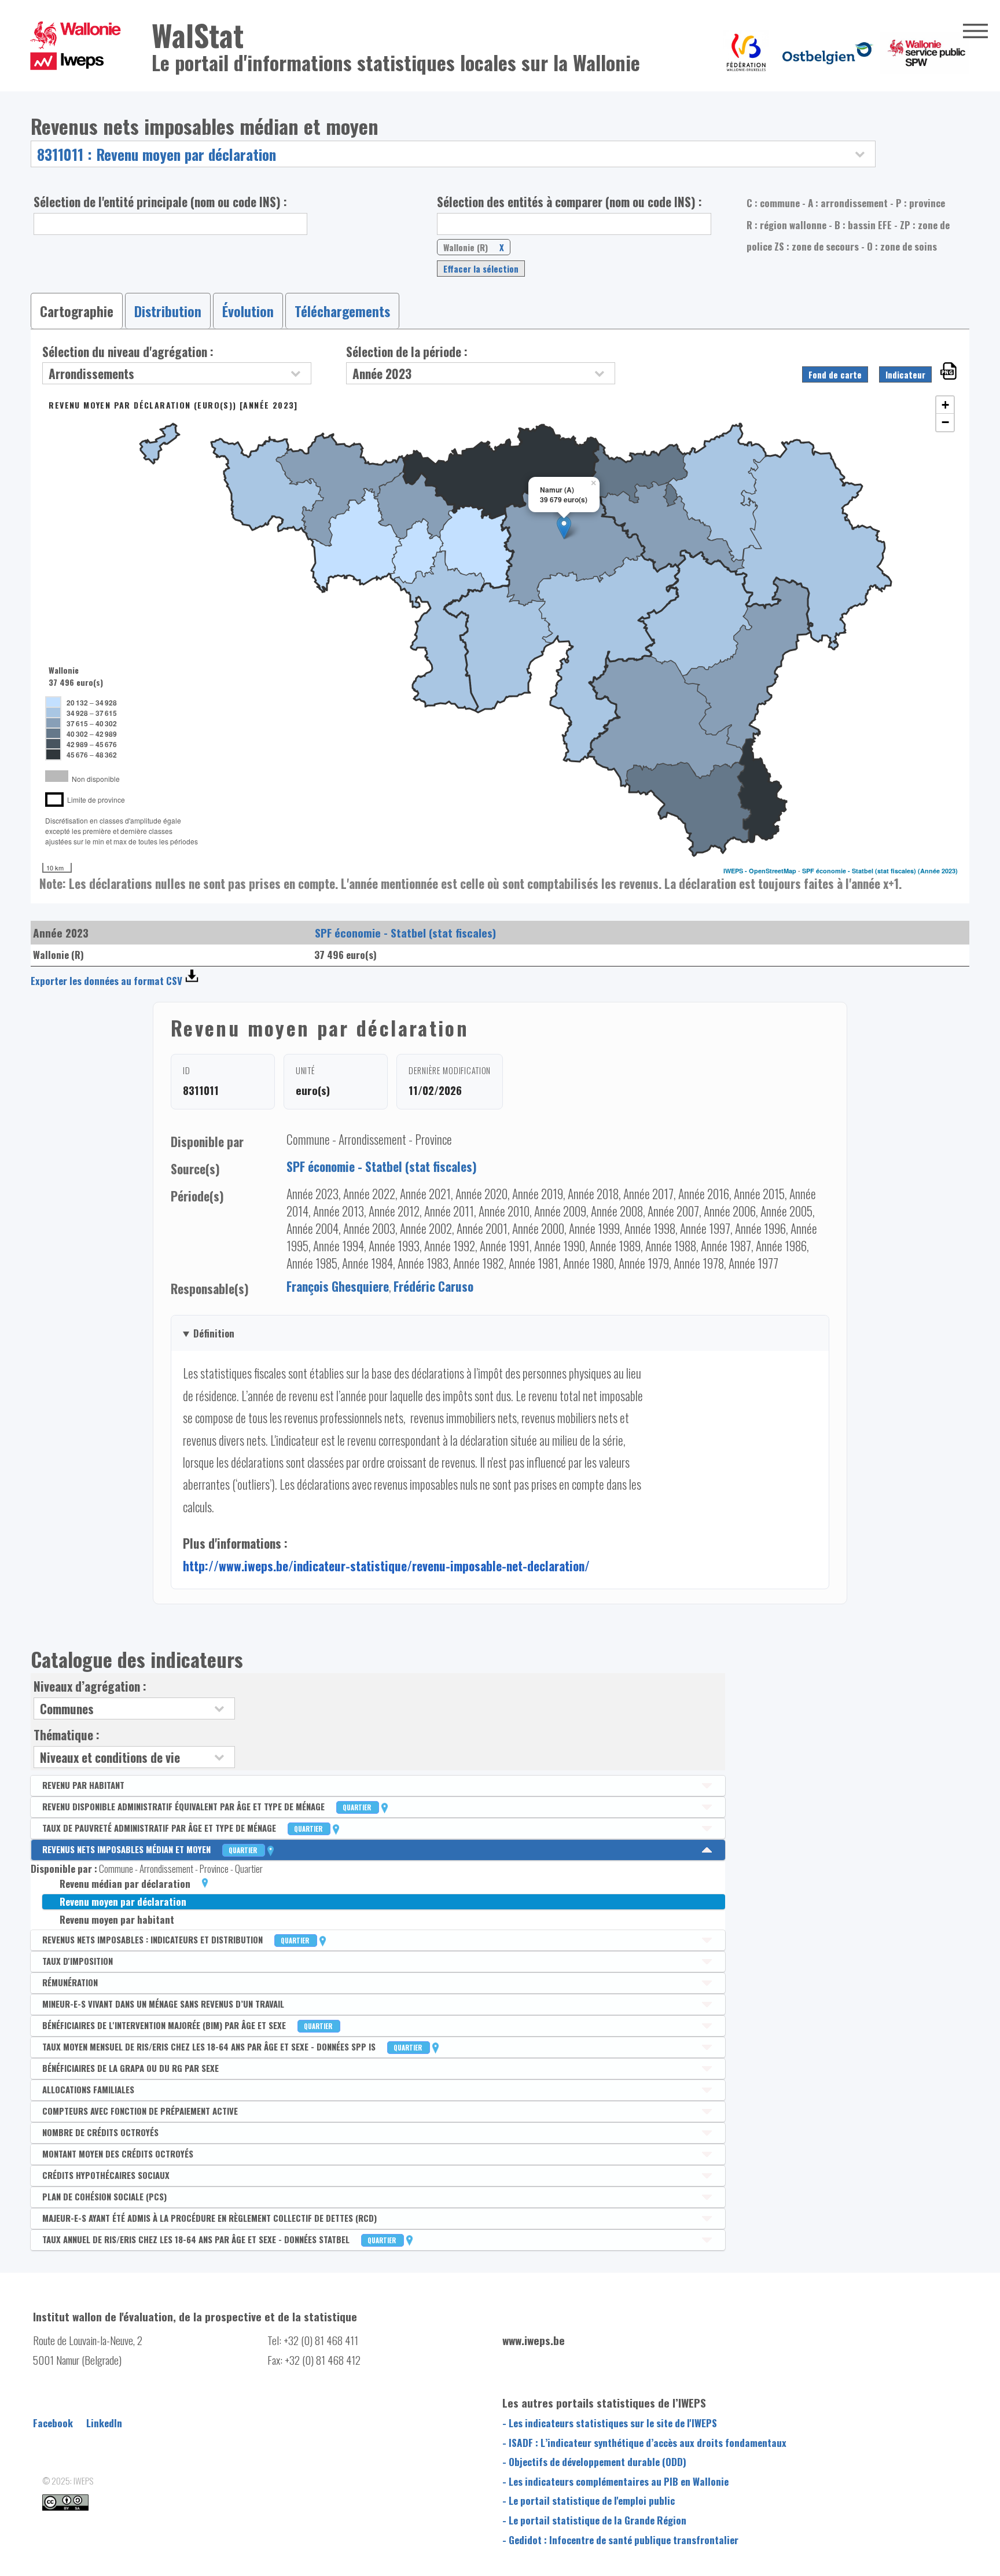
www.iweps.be (534, 2340)
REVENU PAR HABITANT (83, 1785)
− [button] (945, 422)
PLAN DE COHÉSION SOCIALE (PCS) (104, 2196)
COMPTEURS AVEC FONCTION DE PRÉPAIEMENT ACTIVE (140, 2111)
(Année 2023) (938, 871)
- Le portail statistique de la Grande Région (594, 2520)
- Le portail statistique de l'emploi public (589, 2500)
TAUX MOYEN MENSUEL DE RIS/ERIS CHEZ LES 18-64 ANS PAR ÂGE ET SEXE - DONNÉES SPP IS (233, 2046)
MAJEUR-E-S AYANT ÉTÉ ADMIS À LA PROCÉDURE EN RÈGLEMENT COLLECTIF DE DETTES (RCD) (209, 2218)
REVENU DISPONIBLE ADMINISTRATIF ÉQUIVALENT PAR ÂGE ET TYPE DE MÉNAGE (207, 1806)
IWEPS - (736, 871)
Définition (214, 1333)
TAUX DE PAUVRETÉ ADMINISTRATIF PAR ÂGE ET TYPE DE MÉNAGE (183, 1828)
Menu (975, 31)
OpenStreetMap (773, 871)
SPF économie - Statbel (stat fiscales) (859, 871)
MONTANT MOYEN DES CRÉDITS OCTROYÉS (118, 2154)
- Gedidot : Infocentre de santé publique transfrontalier (620, 2540)
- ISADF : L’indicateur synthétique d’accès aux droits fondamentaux (644, 2442)
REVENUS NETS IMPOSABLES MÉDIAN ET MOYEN (150, 1849)
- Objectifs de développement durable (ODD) (594, 2461)
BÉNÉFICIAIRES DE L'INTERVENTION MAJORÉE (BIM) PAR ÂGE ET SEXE (188, 2025)
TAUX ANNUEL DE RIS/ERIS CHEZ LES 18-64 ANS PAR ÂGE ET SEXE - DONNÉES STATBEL (220, 2239)
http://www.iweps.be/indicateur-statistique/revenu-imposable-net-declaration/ (386, 1566)
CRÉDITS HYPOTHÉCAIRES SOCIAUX (106, 2175)
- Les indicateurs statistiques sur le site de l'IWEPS (610, 2423)
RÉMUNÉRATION (70, 1982)
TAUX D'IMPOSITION (78, 1961)
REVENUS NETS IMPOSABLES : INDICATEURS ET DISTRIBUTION (177, 1939)
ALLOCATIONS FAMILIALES (88, 2089)
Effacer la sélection (481, 269)
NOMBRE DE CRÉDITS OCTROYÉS (100, 2132)
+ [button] (945, 405)
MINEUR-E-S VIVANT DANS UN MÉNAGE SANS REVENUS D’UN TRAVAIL (163, 2004)
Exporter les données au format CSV (106, 981)
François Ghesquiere (338, 1286)
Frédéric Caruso (433, 1286)
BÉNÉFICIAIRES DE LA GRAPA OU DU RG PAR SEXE (130, 2068)
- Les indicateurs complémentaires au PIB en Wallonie (615, 2481)
